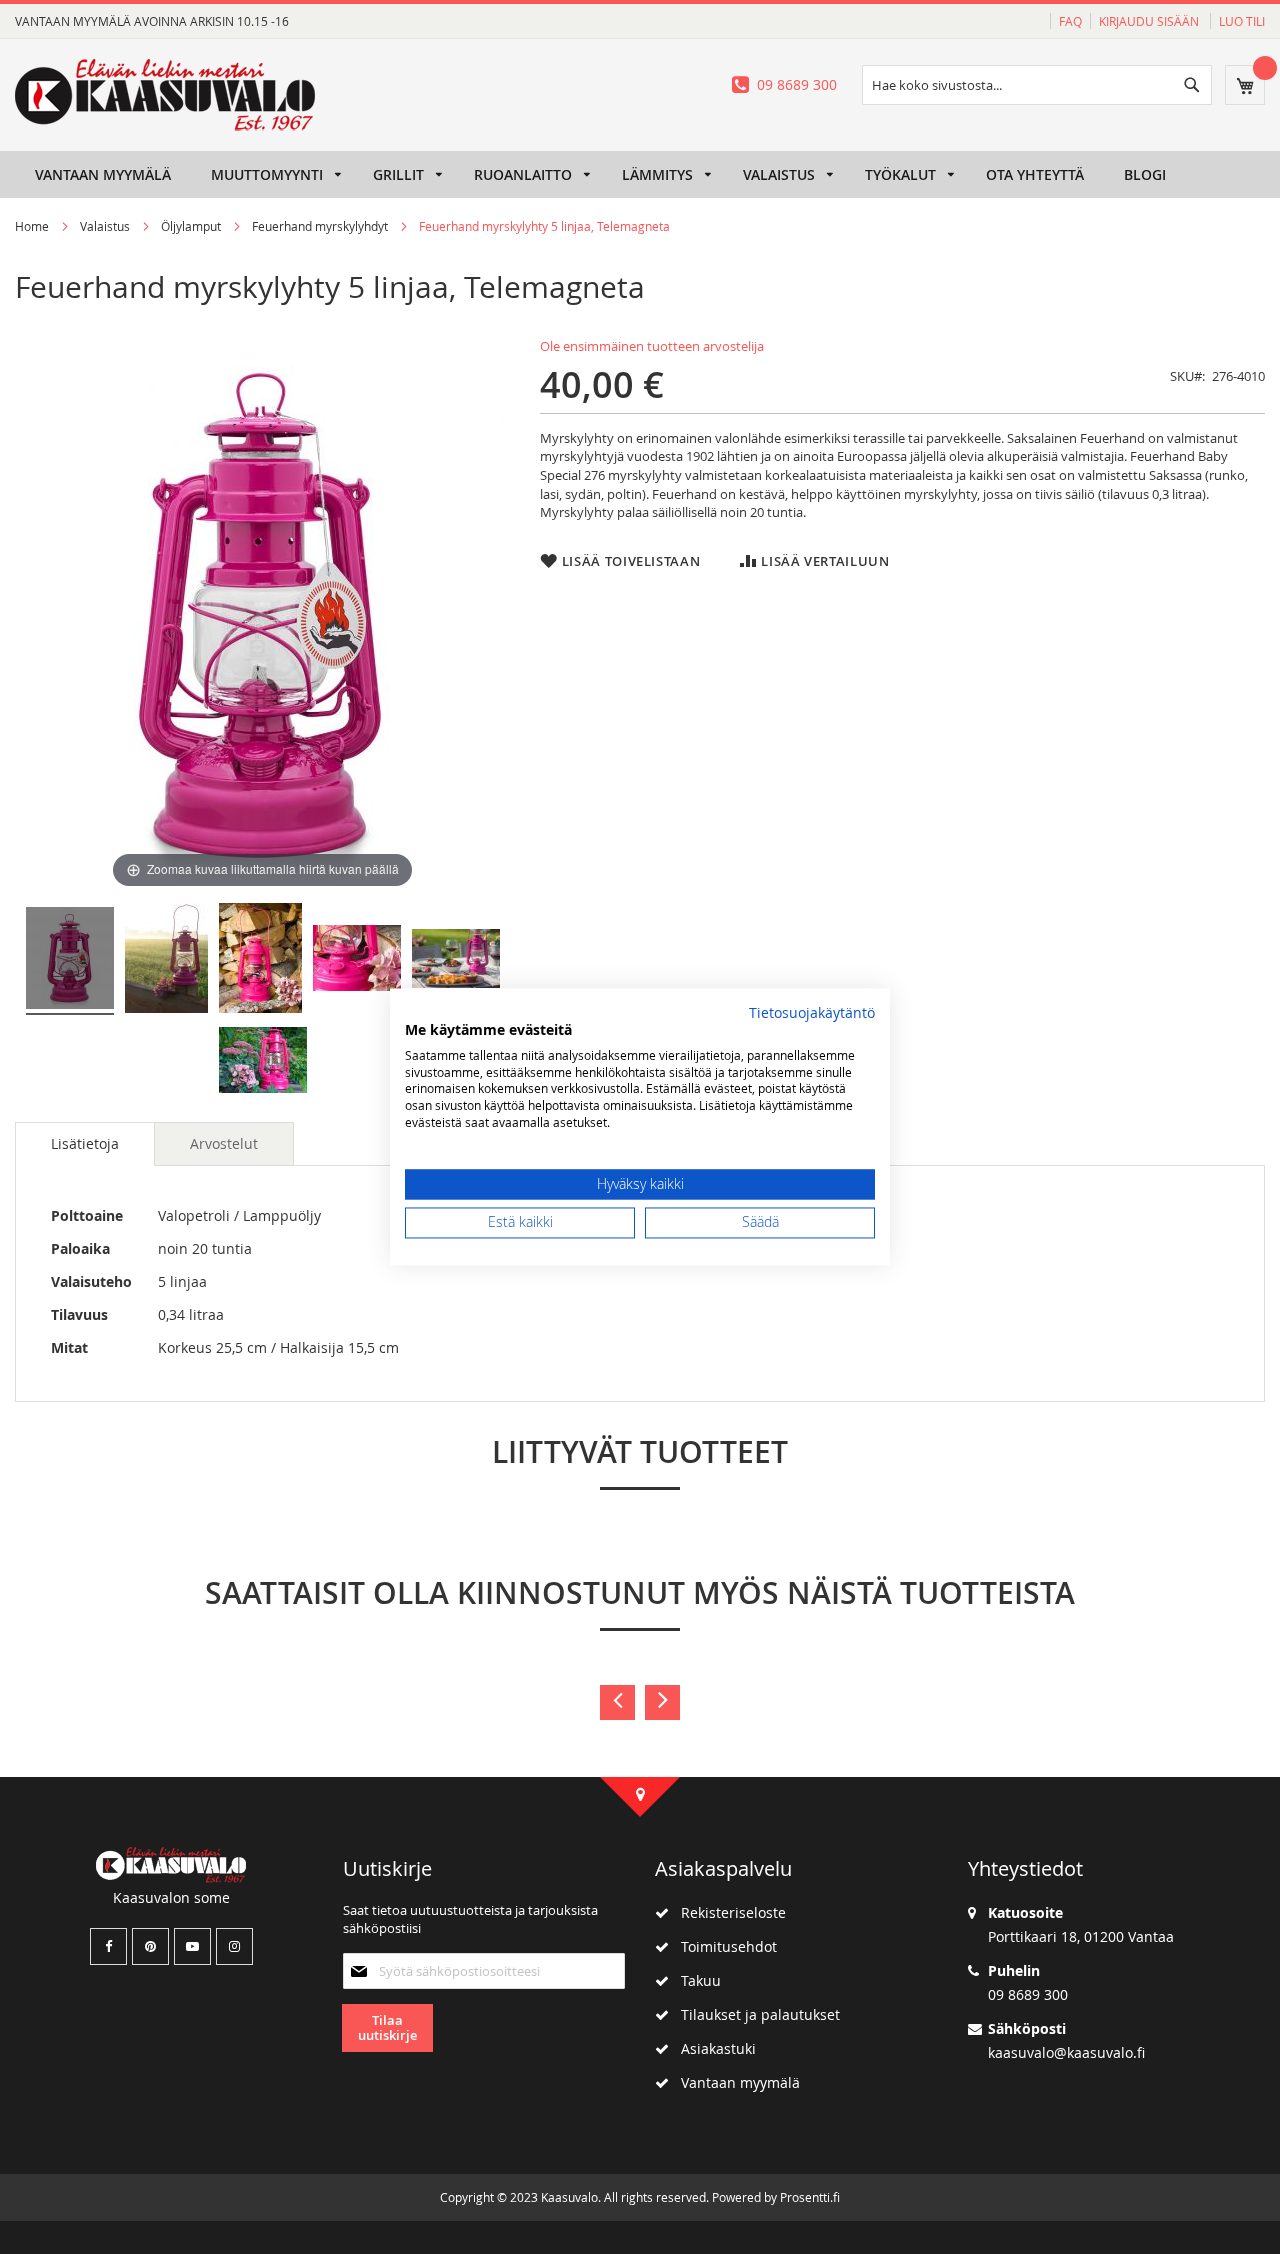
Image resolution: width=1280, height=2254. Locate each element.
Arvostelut (224, 1143)
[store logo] (165, 95)
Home (32, 226)
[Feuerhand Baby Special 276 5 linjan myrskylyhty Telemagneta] (70, 961)
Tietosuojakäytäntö (812, 1013)
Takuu (695, 1980)
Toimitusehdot (723, 1946)
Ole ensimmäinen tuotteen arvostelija (652, 346)
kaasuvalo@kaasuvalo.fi (1066, 2052)
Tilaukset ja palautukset (754, 2014)
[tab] (85, 1144)
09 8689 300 (797, 84)
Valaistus (105, 226)
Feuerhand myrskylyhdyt (320, 226)
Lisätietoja (85, 1143)
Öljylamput (191, 226)
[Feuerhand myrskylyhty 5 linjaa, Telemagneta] (166, 961)
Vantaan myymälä (734, 2082)
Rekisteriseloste (727, 1912)
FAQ (1070, 21)
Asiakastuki (712, 2048)
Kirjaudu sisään (1150, 21)
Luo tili (1242, 21)
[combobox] (1037, 85)
